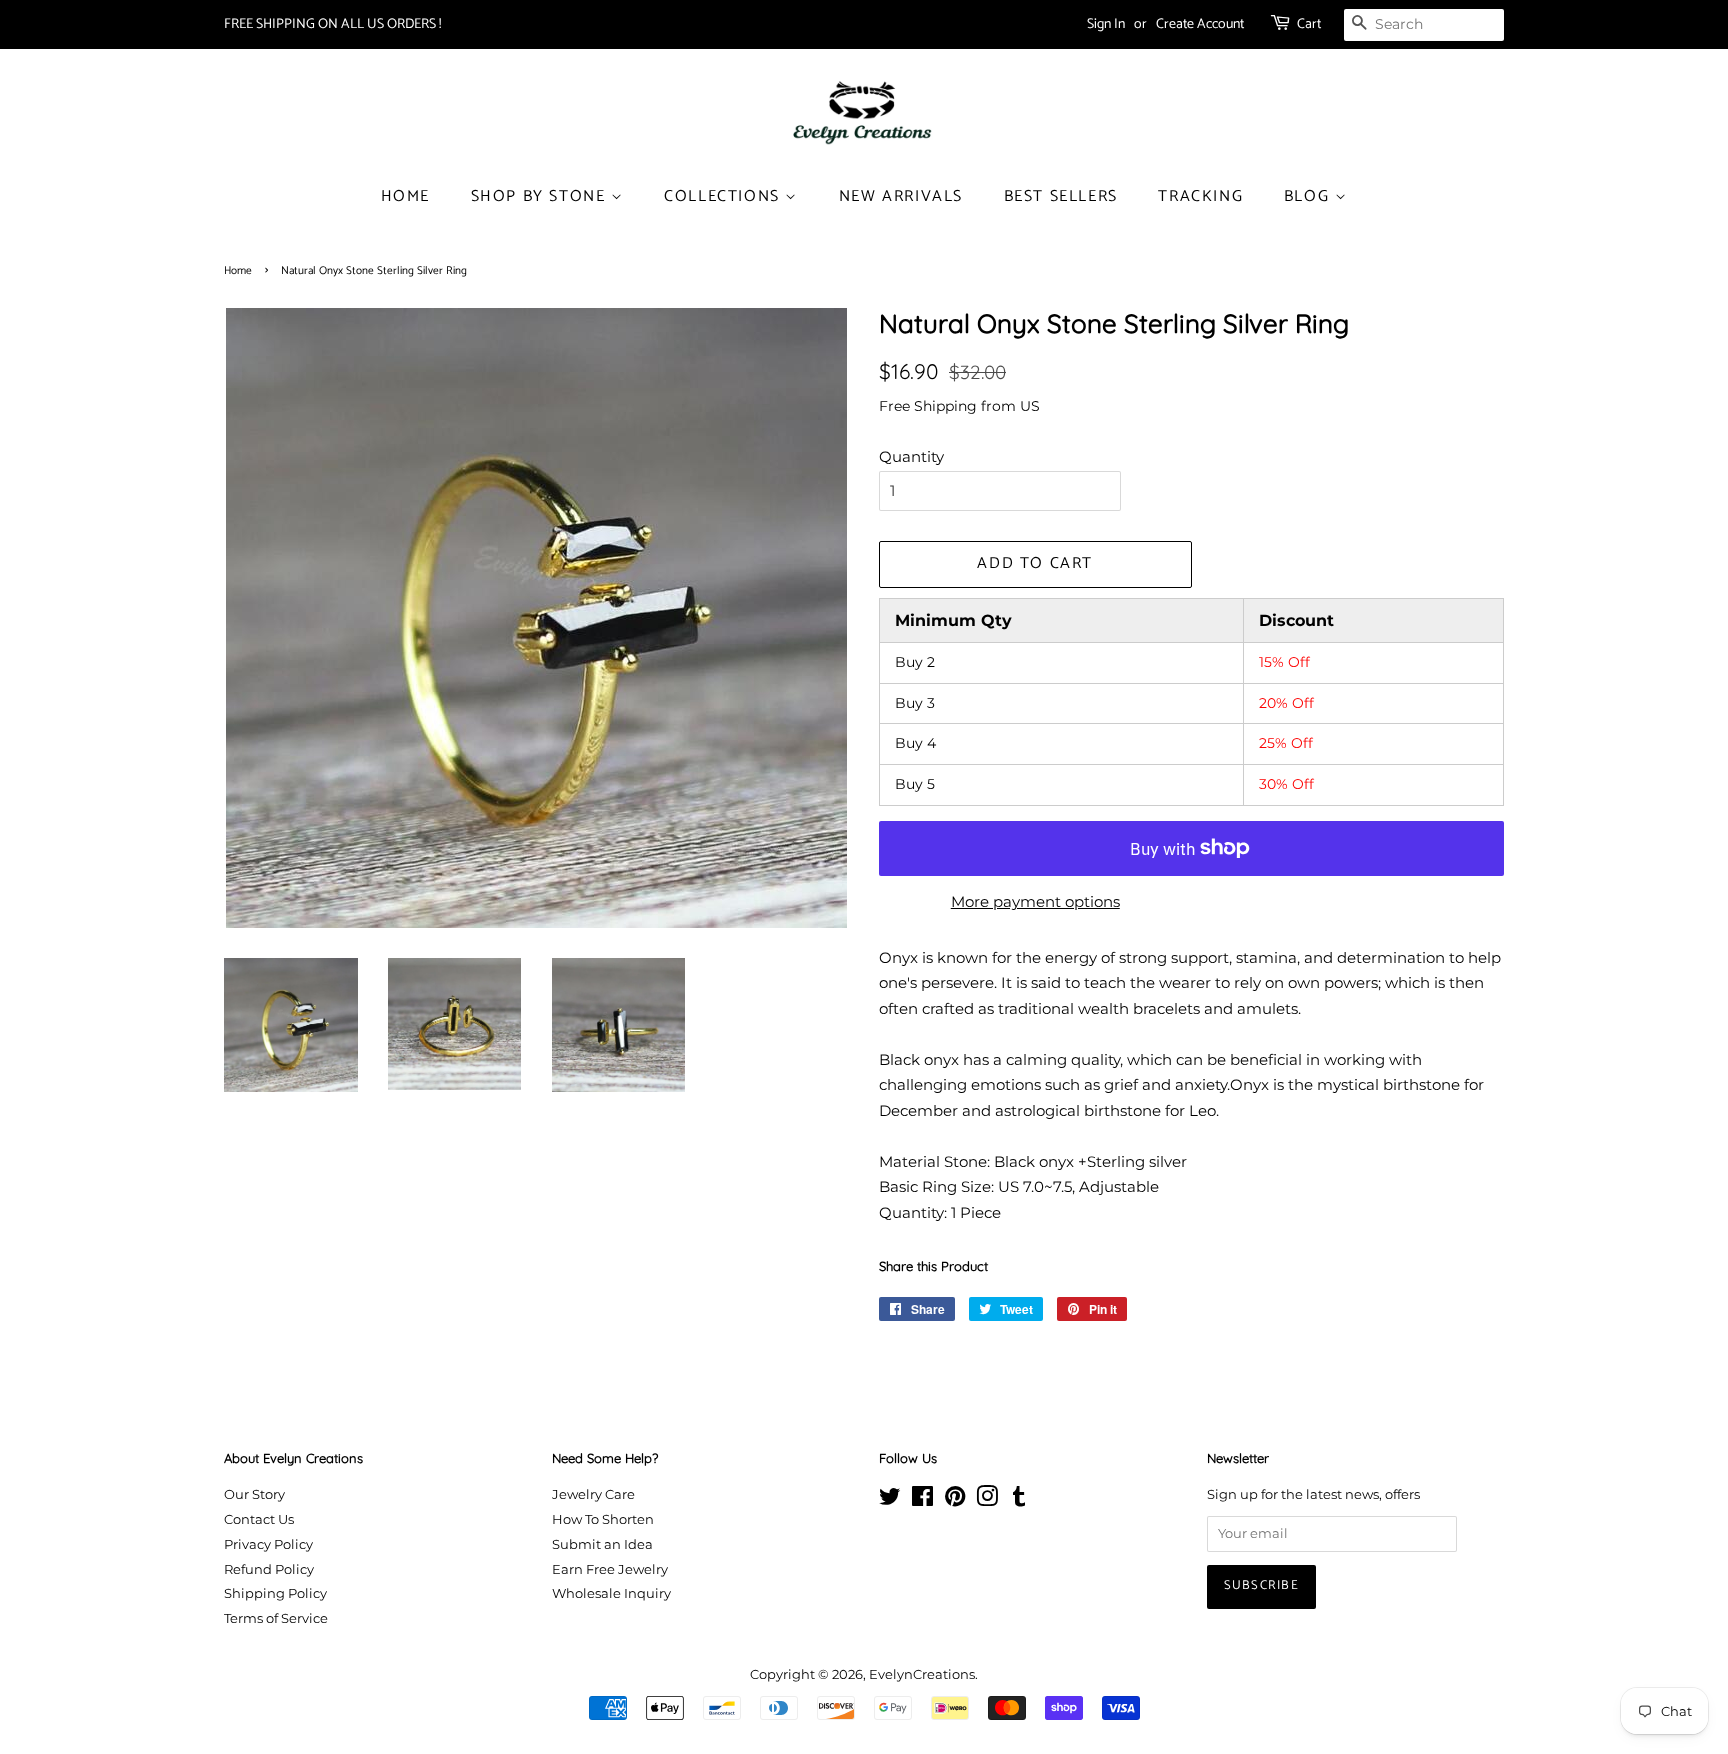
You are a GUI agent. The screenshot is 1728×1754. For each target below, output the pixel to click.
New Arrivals (901, 196)
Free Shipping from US (959, 406)
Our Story (254, 1494)
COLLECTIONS (724, 196)
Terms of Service (276, 1618)
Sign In (1106, 24)
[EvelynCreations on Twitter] (890, 1500)
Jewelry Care (593, 1494)
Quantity (911, 456)
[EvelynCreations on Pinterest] (955, 1500)
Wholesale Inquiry (611, 1593)
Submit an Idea (602, 1544)
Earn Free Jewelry (610, 1569)
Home (405, 196)
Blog (1309, 196)
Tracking (1200, 196)
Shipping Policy (275, 1593)
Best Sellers (1061, 196)
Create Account (1200, 24)
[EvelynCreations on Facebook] (922, 1500)
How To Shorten (603, 1519)
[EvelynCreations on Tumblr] (1019, 1500)
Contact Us (259, 1519)
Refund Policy (269, 1569)
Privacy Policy (268, 1544)
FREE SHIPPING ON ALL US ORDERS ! (332, 24)
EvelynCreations (922, 1674)
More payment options (1035, 901)
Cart (1309, 24)
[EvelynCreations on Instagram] (987, 1500)
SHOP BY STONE (541, 196)
